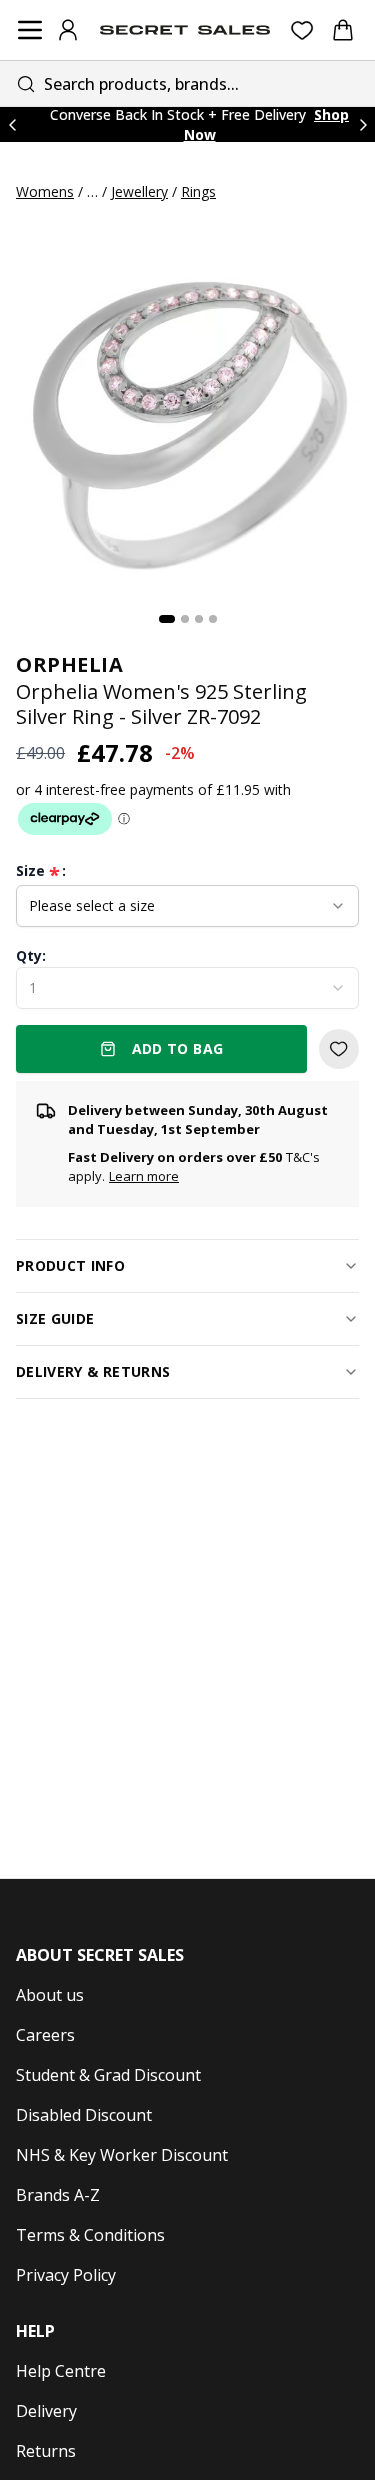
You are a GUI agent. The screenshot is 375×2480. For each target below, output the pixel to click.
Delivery (46, 2411)
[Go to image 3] (199, 619)
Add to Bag (178, 1048)
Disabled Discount (84, 2115)
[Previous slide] (12, 124)
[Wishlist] (302, 30)
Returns (46, 2451)
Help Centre (61, 2371)
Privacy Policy (66, 2275)
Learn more (144, 1176)
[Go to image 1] (167, 619)
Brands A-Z (58, 2195)
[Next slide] (363, 124)
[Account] (68, 30)
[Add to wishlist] (339, 1049)
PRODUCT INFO (70, 1265)
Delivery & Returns (93, 1371)
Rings (198, 191)
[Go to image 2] (185, 619)
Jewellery (139, 191)
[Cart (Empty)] (343, 30)
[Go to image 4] (213, 619)
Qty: (31, 955)
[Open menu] (30, 30)
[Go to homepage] (185, 30)
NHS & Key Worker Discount (122, 2155)
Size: (41, 871)
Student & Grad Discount (108, 2075)
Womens (45, 191)
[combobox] (187, 83)
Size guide (55, 1318)
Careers (45, 2035)
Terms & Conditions (90, 2235)
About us (50, 1995)
